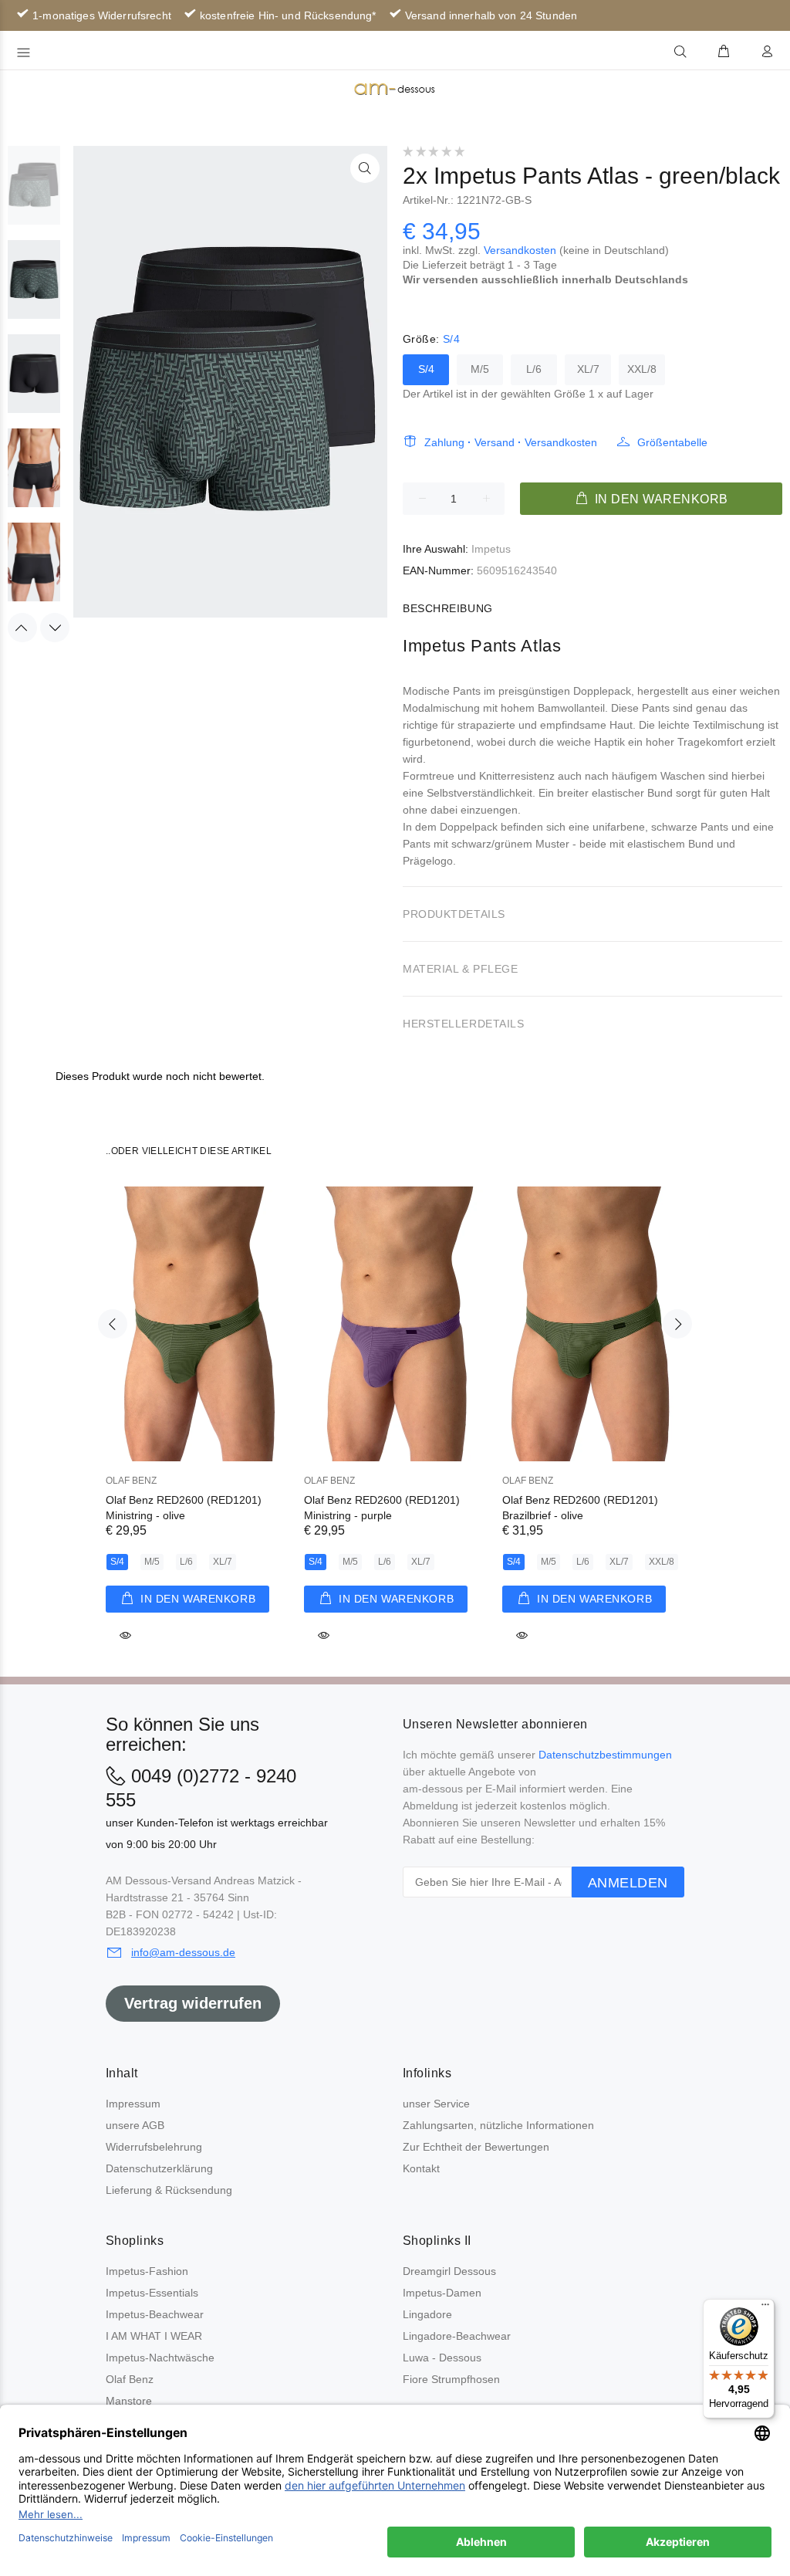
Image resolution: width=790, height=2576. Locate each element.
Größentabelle (672, 442)
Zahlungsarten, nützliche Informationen (498, 2125)
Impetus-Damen (442, 2293)
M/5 (480, 369)
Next (55, 628)
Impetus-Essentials (152, 2293)
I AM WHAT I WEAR (154, 2336)
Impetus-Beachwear (155, 2314)
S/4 (426, 369)
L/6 (534, 369)
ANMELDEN (628, 1883)
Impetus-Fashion (147, 2271)
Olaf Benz (130, 2379)
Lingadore (427, 2314)
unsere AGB (135, 2125)
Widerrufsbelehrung (154, 2147)
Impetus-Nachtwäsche (160, 2358)
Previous (22, 628)
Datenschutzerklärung (159, 2168)
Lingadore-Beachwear (457, 2336)
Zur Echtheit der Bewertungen (476, 2147)
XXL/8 (642, 369)
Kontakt (421, 2168)
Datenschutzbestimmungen (605, 1755)
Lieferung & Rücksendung (169, 2190)
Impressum (133, 2104)
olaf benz (131, 1481)
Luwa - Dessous (442, 2358)
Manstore (129, 2401)
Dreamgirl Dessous (449, 2271)
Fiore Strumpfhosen (451, 2379)
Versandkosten (520, 250)
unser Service (436, 2104)
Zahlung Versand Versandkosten (511, 442)
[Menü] (765, 2308)
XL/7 (588, 369)
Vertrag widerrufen (193, 2003)
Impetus (491, 549)
